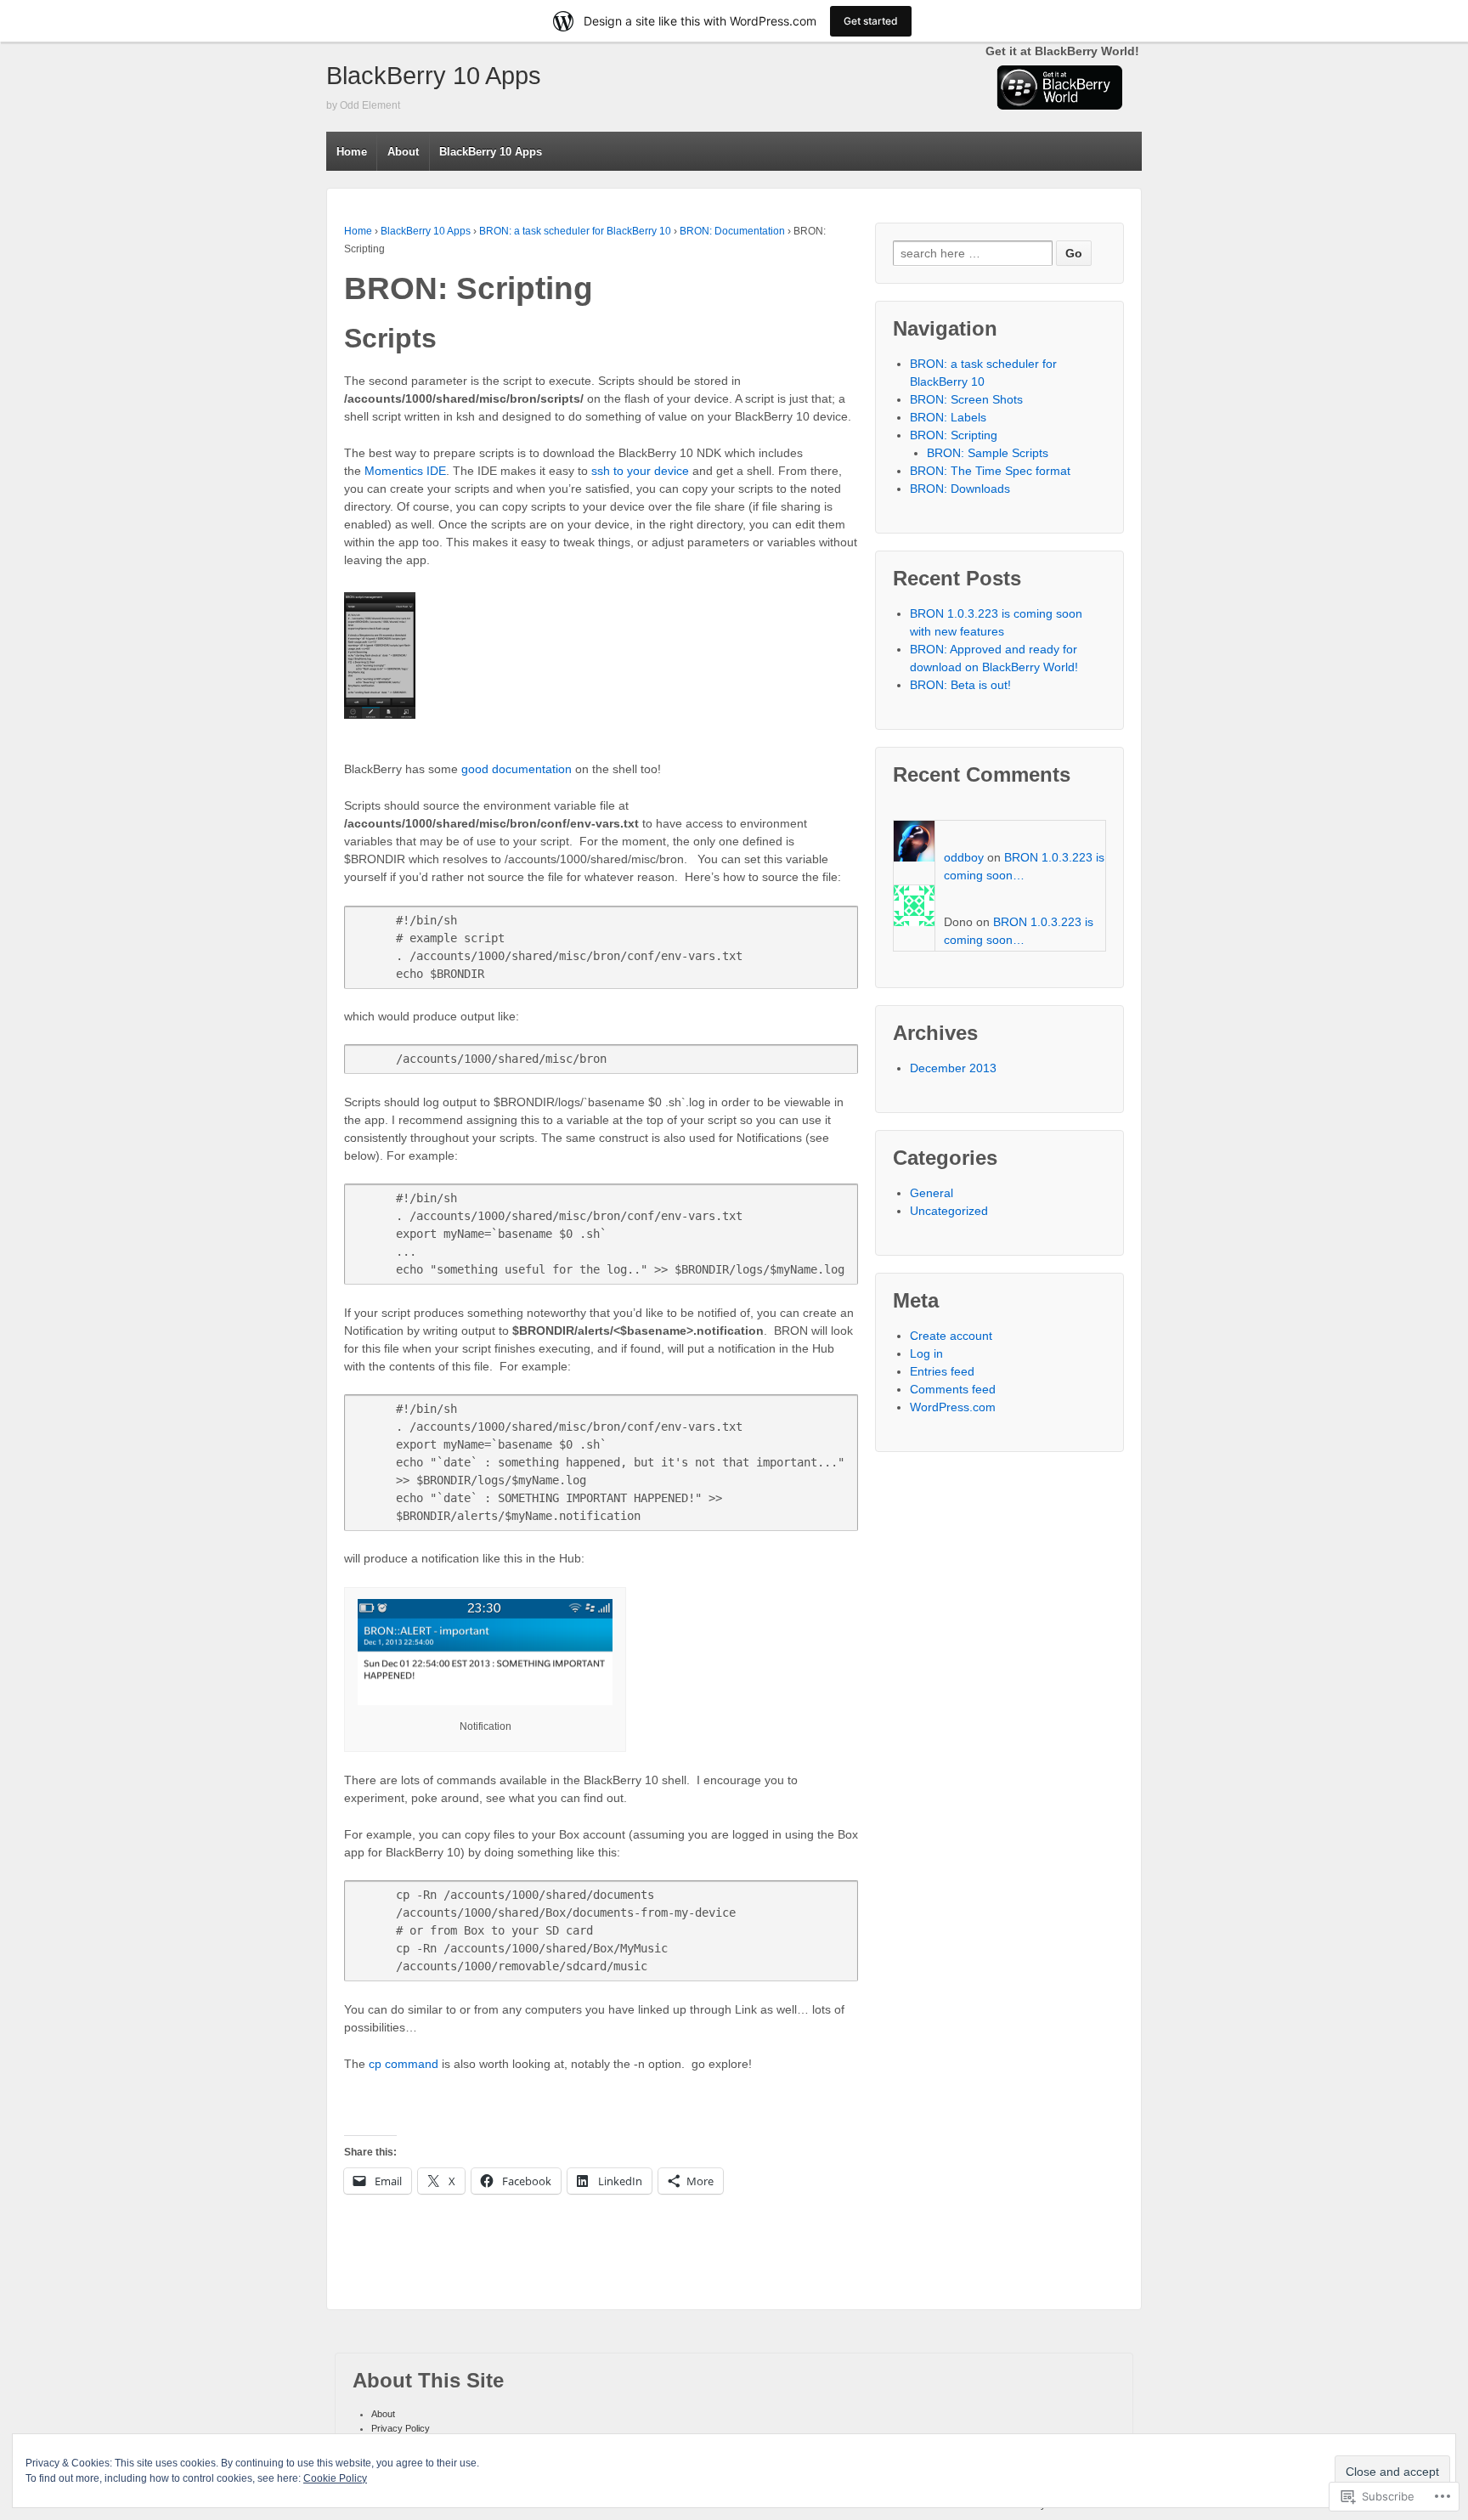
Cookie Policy (335, 2478)
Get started (871, 21)
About (403, 152)
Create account (951, 1336)
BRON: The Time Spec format (990, 471)
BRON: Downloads (960, 489)
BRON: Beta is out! (960, 685)
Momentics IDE (405, 471)
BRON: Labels (948, 417)
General (932, 1193)
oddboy (964, 857)
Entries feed (942, 1371)
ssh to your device (640, 471)
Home (352, 152)
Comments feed (953, 1389)
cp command (404, 2064)
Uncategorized (949, 1211)
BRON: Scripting (954, 435)
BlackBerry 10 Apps (434, 76)
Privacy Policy (401, 2428)
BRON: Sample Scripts (988, 453)
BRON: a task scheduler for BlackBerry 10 (575, 231)
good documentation (517, 769)
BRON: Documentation (732, 231)
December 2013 (953, 1068)
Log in (926, 1353)
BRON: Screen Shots (966, 399)
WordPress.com (953, 1407)
